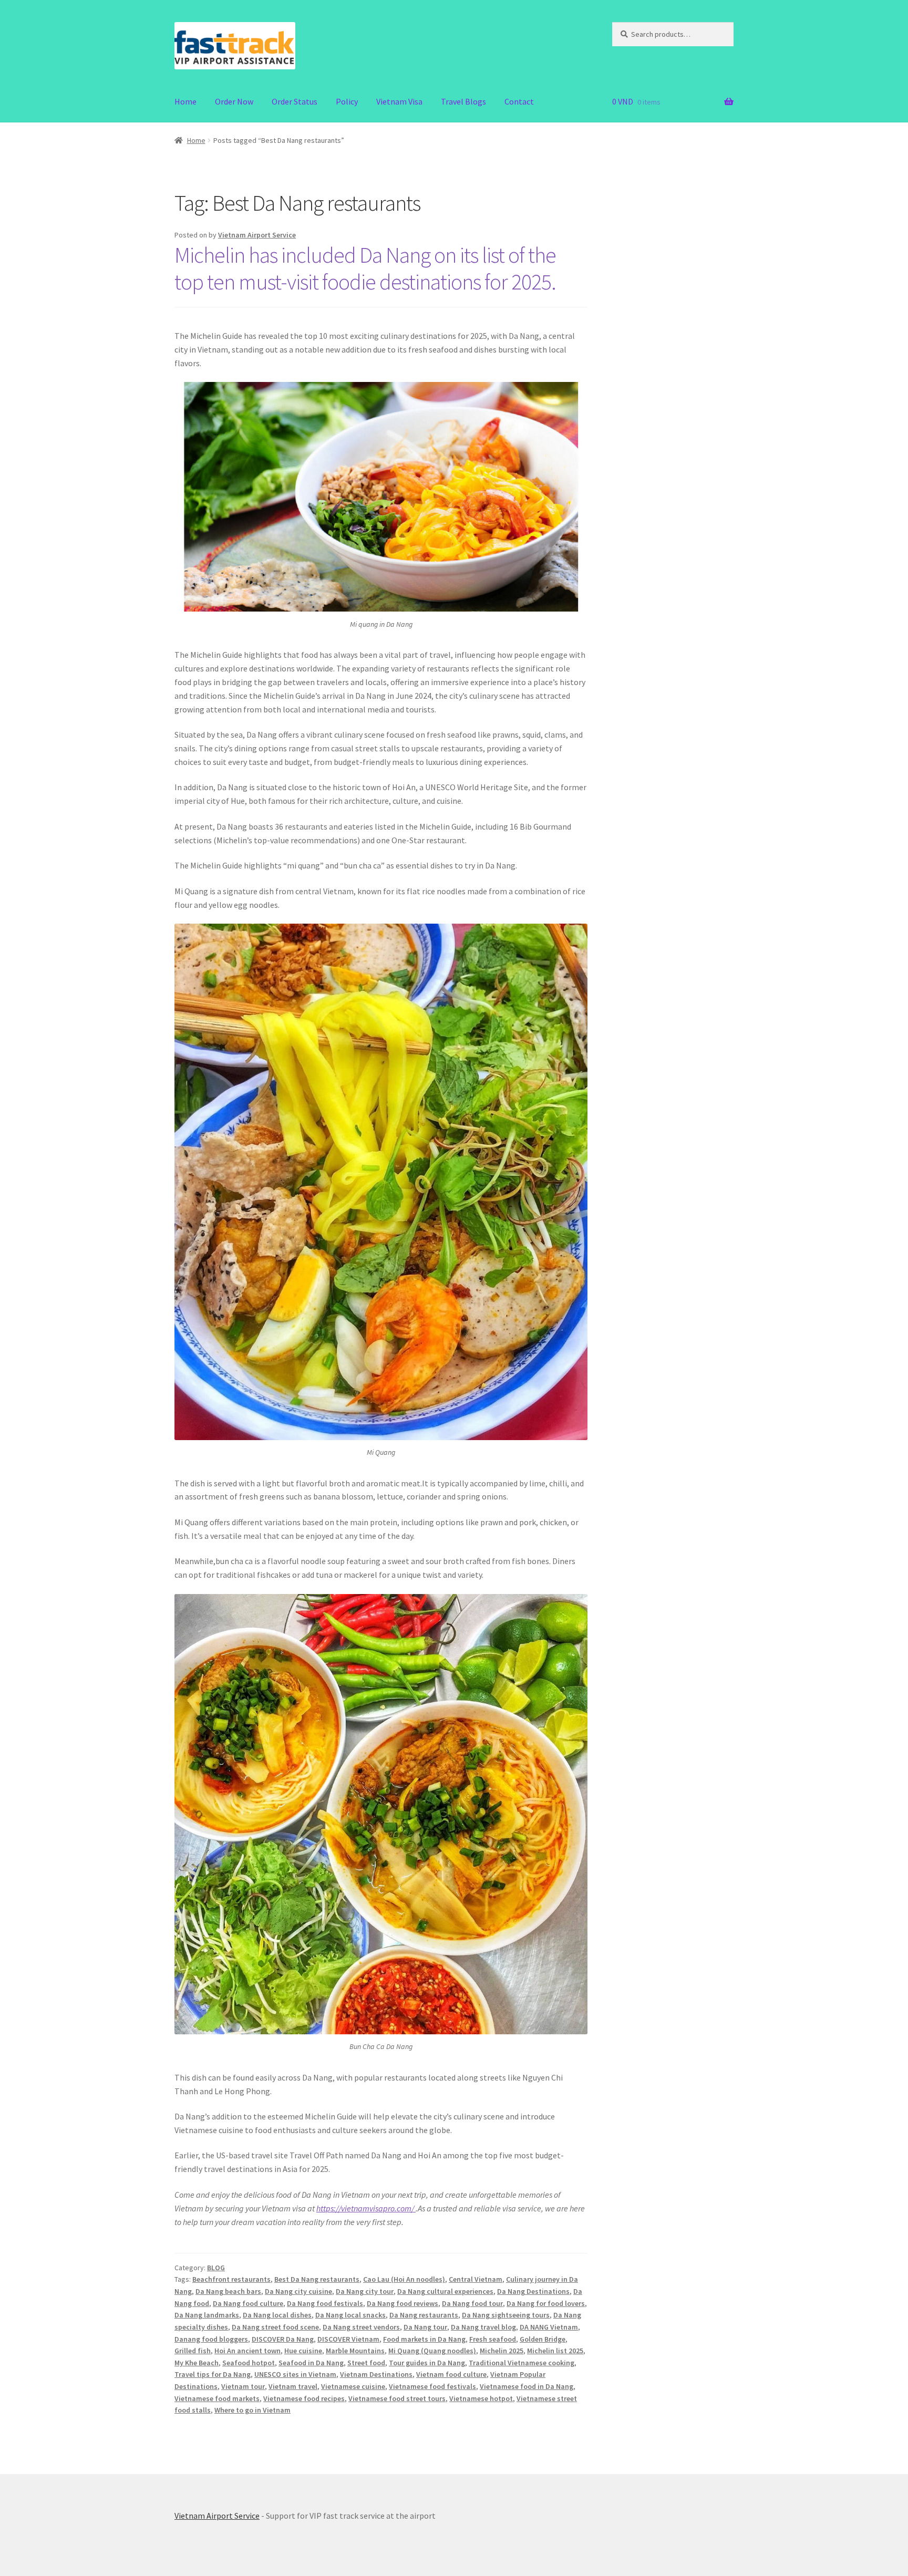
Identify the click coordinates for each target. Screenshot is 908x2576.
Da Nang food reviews (403, 2303)
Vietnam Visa (399, 101)
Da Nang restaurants (424, 2315)
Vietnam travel (293, 2386)
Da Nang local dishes (277, 2315)
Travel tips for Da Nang (213, 2374)
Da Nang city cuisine (298, 2291)
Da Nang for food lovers (546, 2303)
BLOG (216, 2268)
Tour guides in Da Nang (427, 2363)
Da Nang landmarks (207, 2315)
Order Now (234, 101)
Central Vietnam (476, 2279)
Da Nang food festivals (325, 2303)
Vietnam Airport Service (257, 235)
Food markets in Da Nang (424, 2339)
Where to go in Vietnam (252, 2410)
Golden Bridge (543, 2339)
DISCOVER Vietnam (348, 2339)
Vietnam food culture (451, 2374)
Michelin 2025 (502, 2351)
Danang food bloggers (211, 2339)
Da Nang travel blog (483, 2327)
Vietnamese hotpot (481, 2398)
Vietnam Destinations (376, 2374)
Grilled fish (193, 2351)
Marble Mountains (355, 2351)
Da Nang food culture (248, 2303)
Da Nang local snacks (350, 2315)
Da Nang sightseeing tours (506, 2315)
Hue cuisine (303, 2351)
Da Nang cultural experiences (445, 2291)
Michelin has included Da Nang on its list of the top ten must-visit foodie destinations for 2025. (365, 268)
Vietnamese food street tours (397, 2398)
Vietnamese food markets (217, 2398)
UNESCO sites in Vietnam (295, 2374)
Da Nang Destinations (533, 2291)
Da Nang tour (425, 2327)
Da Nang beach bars (228, 2291)
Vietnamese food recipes (304, 2398)
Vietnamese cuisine (353, 2386)
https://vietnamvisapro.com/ (366, 2208)
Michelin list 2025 (555, 2351)
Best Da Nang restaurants (317, 2279)
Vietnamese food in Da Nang (527, 2386)
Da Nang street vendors (361, 2327)
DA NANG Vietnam (549, 2327)
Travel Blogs (463, 101)
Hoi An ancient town (247, 2351)
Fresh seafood (493, 2339)
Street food (366, 2363)
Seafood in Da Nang (311, 2363)
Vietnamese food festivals (432, 2386)
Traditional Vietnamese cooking (522, 2363)
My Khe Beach (197, 2363)
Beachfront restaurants (231, 2279)
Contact (519, 101)
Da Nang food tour (472, 2303)
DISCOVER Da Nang (283, 2339)
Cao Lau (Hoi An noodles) (404, 2279)
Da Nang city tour (365, 2291)
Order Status (295, 101)
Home (185, 101)
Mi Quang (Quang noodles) (432, 2351)
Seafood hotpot (249, 2363)
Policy (347, 101)
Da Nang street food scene (275, 2327)
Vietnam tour (243, 2386)
